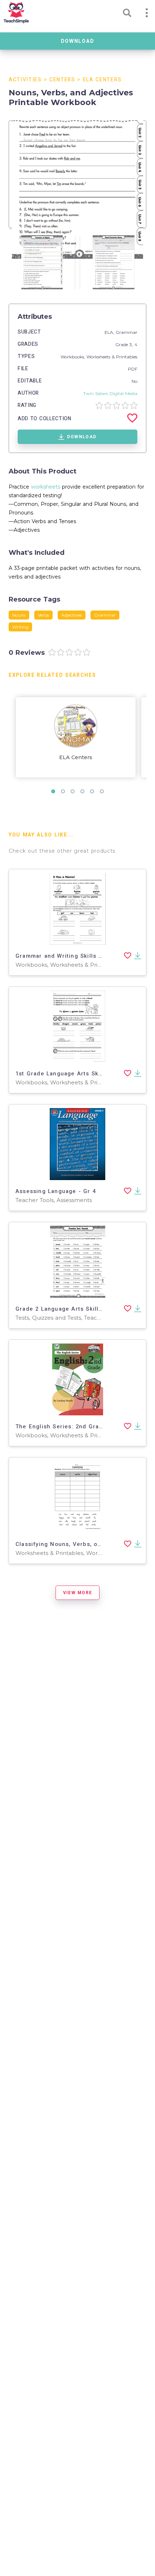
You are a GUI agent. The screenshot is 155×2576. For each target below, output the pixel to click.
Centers (62, 80)
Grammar (127, 332)
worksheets (46, 487)
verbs (43, 615)
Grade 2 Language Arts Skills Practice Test (80, 1309)
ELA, (110, 332)
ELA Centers (102, 80)
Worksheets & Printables (112, 357)
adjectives (72, 615)
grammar (105, 615)
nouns (19, 615)
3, (132, 344)
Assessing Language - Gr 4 (56, 1191)
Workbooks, (74, 357)
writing (20, 627)
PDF (133, 369)
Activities (25, 80)
